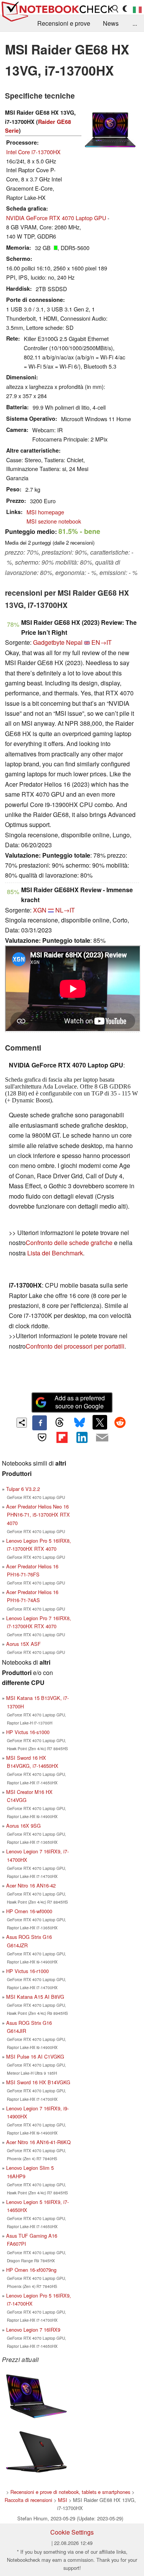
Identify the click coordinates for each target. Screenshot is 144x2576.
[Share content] (22, 1423)
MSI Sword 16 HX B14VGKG (38, 2082)
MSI (63, 2500)
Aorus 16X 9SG (23, 1826)
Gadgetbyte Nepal (58, 642)
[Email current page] (102, 1438)
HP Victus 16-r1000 (27, 1971)
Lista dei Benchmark (55, 1253)
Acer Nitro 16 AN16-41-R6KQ (38, 2142)
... (135, 23)
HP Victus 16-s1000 (28, 1732)
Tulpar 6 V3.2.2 (23, 1489)
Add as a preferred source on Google (80, 1402)
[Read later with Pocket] (42, 1438)
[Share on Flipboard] (62, 1438)
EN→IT (102, 642)
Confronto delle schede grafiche (70, 1243)
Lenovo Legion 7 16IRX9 (33, 2330)
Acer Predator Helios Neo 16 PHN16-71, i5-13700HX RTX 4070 (38, 1514)
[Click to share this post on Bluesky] (80, 1423)
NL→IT (65, 910)
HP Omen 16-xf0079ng (31, 2270)
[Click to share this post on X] (100, 1422)
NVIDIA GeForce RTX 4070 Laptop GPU (56, 218)
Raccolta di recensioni (28, 2500)
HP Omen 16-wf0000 (29, 1911)
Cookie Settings (72, 2532)
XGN (40, 910)
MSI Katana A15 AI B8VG (35, 1997)
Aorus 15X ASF (23, 1644)
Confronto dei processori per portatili (75, 1346)
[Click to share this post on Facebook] (40, 1423)
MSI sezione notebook (54, 521)
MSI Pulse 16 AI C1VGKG (35, 2056)
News (111, 23)
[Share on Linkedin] (82, 1438)
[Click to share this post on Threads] (60, 1423)
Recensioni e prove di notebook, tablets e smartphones (70, 2492)
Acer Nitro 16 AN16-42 (31, 1885)
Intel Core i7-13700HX (33, 152)
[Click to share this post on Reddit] (120, 1422)
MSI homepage (45, 512)
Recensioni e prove (64, 23)
